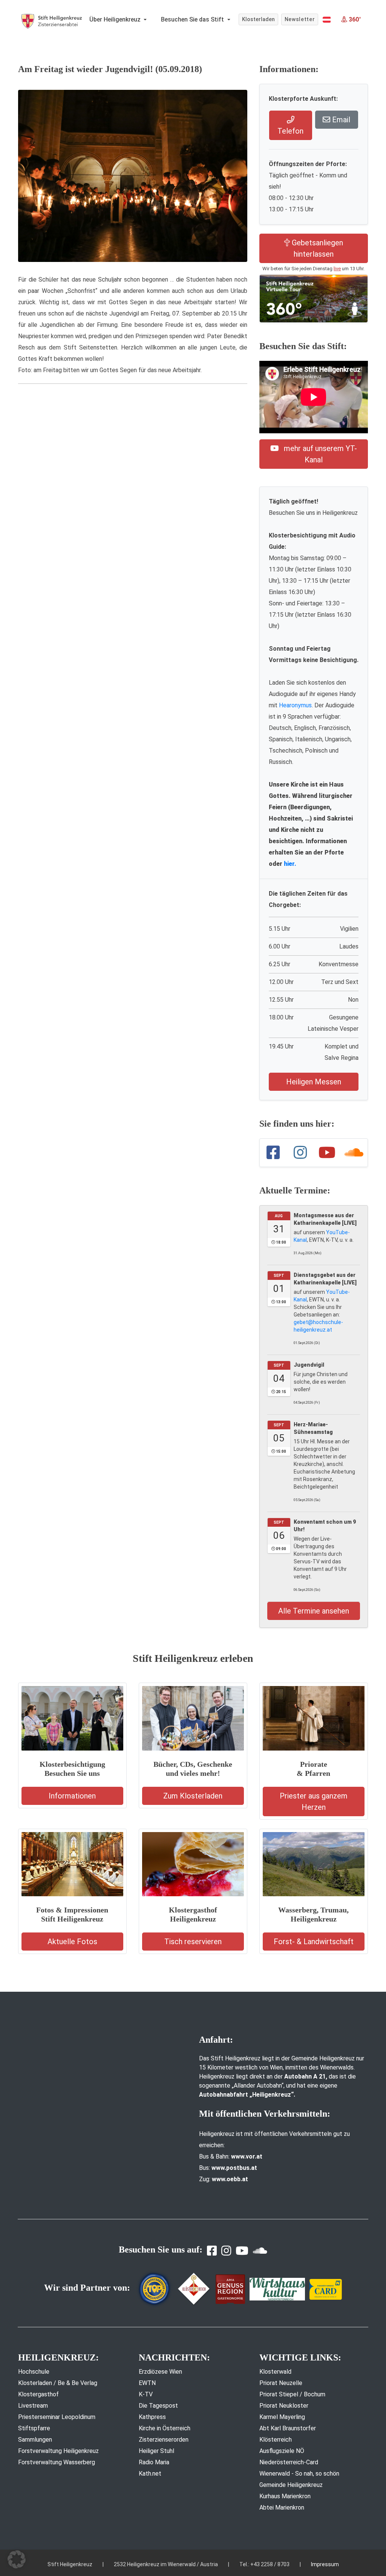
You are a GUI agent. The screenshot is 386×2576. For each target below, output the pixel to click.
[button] (327, 20)
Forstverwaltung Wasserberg (57, 2462)
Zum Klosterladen (193, 1796)
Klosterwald (275, 2372)
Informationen (72, 1796)
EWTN (147, 2383)
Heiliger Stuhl (156, 2451)
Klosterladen (258, 19)
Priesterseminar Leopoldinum (57, 2417)
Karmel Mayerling (282, 2417)
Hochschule (34, 2372)
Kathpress (152, 2417)
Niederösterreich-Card (289, 2462)
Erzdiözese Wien (160, 2372)
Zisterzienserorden (164, 2440)
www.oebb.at (230, 2179)
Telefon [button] (290, 131)
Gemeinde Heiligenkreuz (291, 2485)
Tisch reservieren (193, 1942)
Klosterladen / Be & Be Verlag (58, 2383)
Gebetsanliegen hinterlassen (316, 248)
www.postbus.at (234, 2168)
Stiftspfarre (34, 2428)
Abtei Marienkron (282, 2507)
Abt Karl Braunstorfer (288, 2428)
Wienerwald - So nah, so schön (299, 2474)
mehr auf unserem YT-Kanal (319, 454)
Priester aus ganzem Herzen (314, 1802)
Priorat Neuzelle (281, 2383)
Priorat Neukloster (284, 2406)
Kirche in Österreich (165, 2428)
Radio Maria (154, 2462)
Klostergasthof (38, 2394)
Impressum (325, 2564)
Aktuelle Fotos (72, 1942)
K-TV (146, 2394)
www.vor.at (247, 2156)
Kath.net (150, 2474)
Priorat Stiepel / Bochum (292, 2394)
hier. (290, 864)
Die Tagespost (158, 2406)
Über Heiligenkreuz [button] (116, 19)
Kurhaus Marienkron (285, 2496)
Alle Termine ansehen (314, 1611)
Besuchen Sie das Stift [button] (193, 19)
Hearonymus (295, 705)
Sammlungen (35, 2440)
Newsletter (300, 19)
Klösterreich (276, 2440)
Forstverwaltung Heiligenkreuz (58, 2451)
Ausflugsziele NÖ (282, 2451)
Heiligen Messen (314, 1082)
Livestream (33, 2406)
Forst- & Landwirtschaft (314, 1942)
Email (340, 120)
